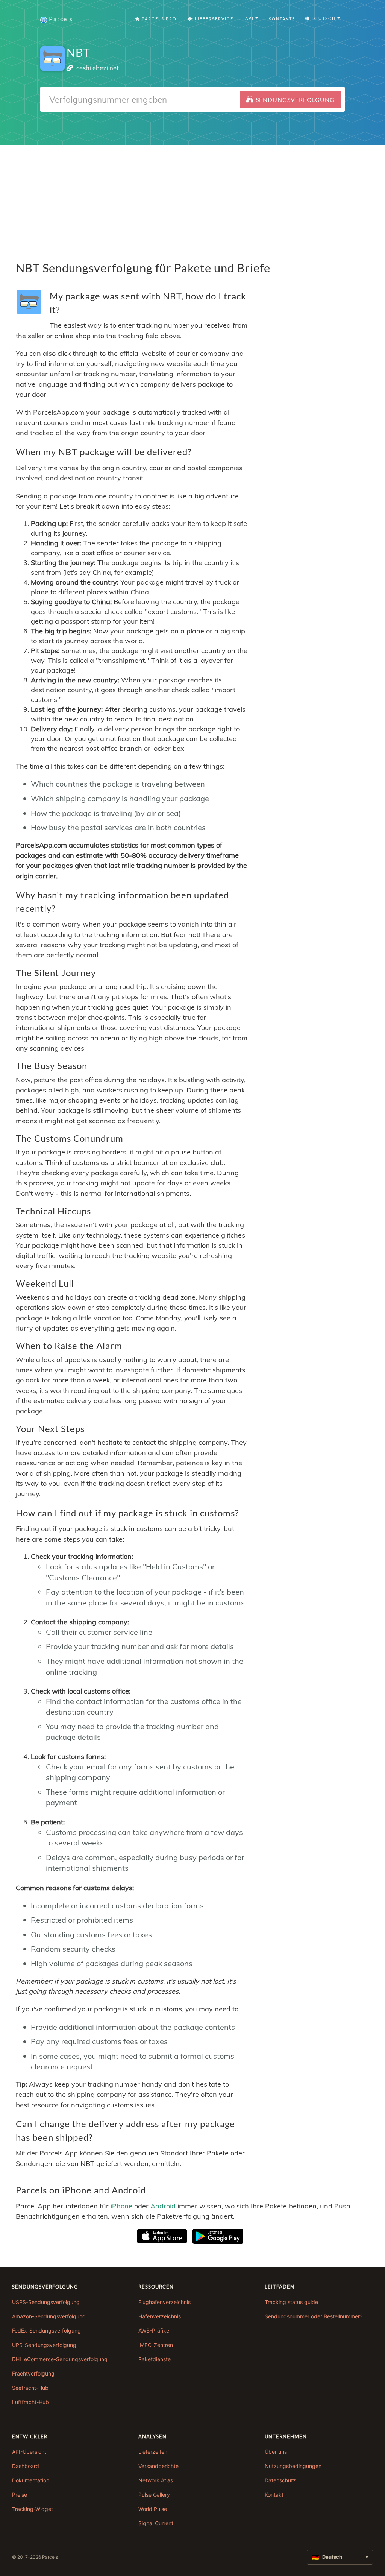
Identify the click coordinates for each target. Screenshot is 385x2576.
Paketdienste (155, 2359)
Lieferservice (213, 19)
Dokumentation (31, 2480)
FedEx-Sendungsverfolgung (46, 2331)
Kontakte (282, 19)
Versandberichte (158, 2466)
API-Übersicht (29, 2452)
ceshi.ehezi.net (98, 68)
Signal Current (156, 2523)
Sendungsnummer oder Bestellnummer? (314, 2316)
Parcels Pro (158, 19)
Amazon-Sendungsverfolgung (49, 2316)
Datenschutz (280, 2480)
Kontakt (274, 2495)
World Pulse (153, 2509)
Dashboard (26, 2466)
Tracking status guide (291, 2302)
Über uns (276, 2452)
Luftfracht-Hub (30, 2402)
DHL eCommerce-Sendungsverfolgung (60, 2359)
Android (163, 2206)
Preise (20, 2495)
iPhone (121, 2206)
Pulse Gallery (154, 2495)
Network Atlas (156, 2480)
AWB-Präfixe (154, 2331)
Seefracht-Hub (30, 2388)
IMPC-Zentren (156, 2345)
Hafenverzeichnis (160, 2316)
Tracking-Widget (33, 2509)
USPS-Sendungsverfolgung (46, 2302)
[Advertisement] (192, 198)
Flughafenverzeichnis (164, 2302)
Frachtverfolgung (33, 2373)
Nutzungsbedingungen (293, 2466)
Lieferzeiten (153, 2452)
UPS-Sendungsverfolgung (44, 2345)
